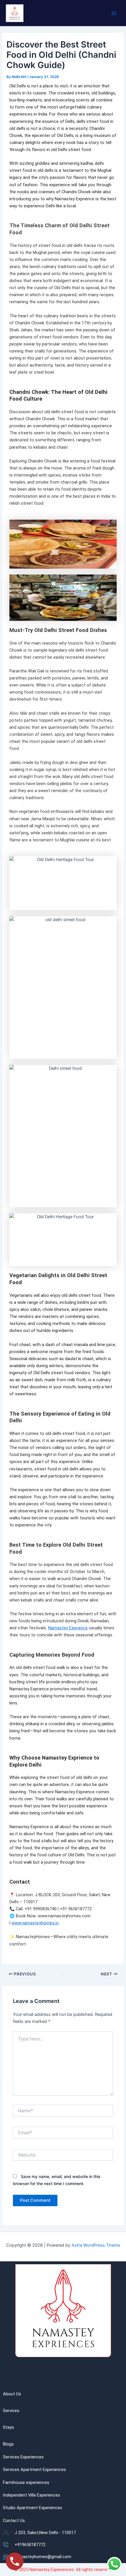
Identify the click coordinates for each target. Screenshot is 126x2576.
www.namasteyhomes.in (35, 1923)
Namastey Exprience (68, 1628)
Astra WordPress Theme (96, 2245)
